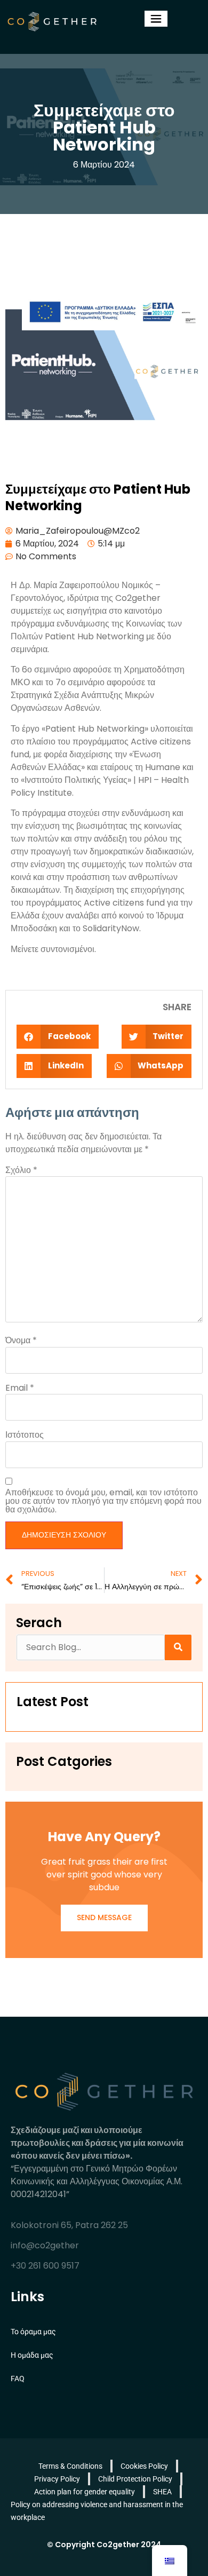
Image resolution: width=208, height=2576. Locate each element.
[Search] (178, 1647)
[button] (58, 1037)
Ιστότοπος (25, 1435)
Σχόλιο (21, 1170)
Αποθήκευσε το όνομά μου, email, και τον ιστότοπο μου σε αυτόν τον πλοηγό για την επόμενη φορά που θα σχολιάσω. (103, 1501)
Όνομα (21, 1341)
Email (20, 1388)
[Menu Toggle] (156, 19)
